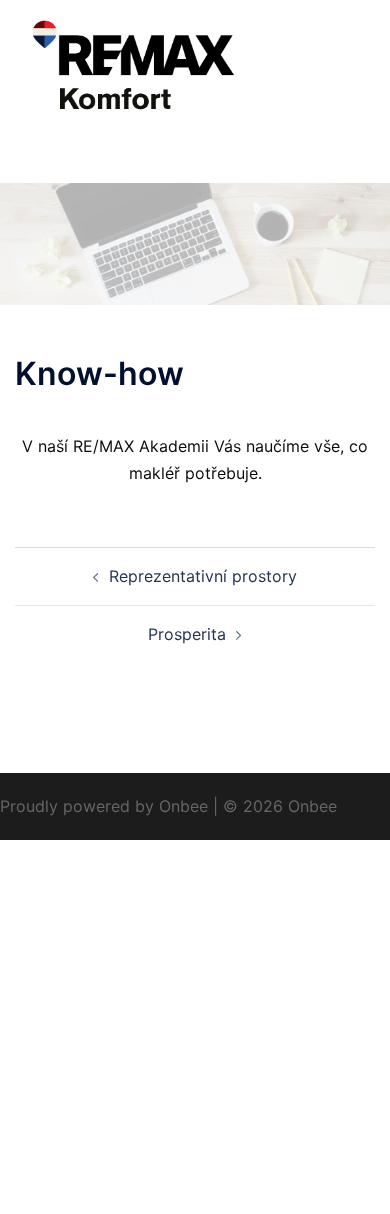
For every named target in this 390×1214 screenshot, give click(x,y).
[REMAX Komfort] (195, 68)
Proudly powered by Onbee (104, 806)
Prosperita (187, 634)
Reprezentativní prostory (203, 576)
